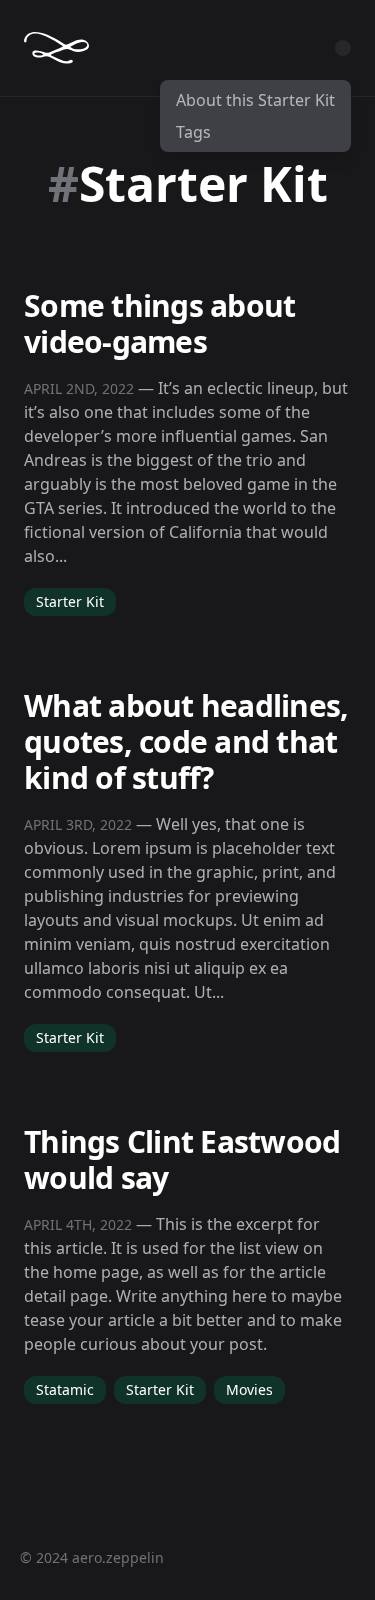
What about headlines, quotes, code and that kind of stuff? (186, 741)
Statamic (65, 1389)
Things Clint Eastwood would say (182, 1159)
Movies (249, 1389)
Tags (193, 132)
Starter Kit (70, 601)
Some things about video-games (159, 323)
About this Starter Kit (255, 100)
